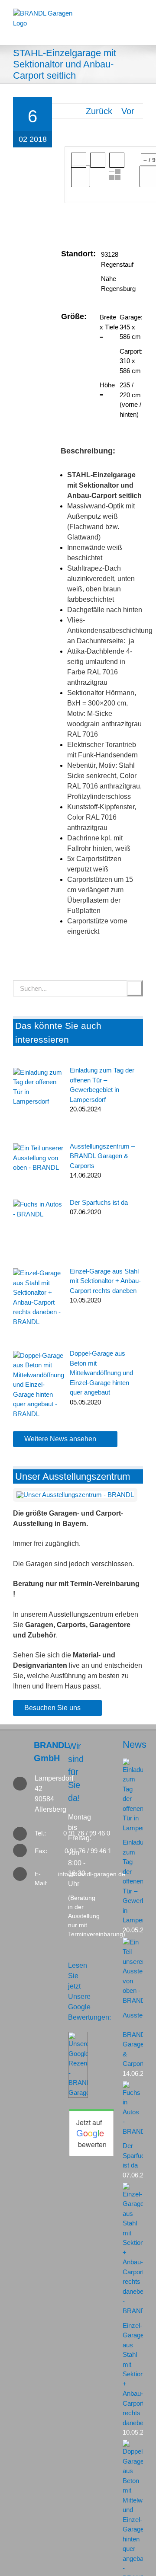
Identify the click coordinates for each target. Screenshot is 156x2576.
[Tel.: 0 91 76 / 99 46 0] (23, 1834)
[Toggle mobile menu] (139, 31)
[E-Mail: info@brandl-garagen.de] (23, 1874)
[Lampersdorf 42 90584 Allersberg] (23, 1794)
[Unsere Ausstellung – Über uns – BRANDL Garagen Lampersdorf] (75, 1495)
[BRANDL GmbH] (23, 1752)
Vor (128, 111)
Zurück (99, 111)
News (135, 1744)
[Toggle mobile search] (121, 31)
